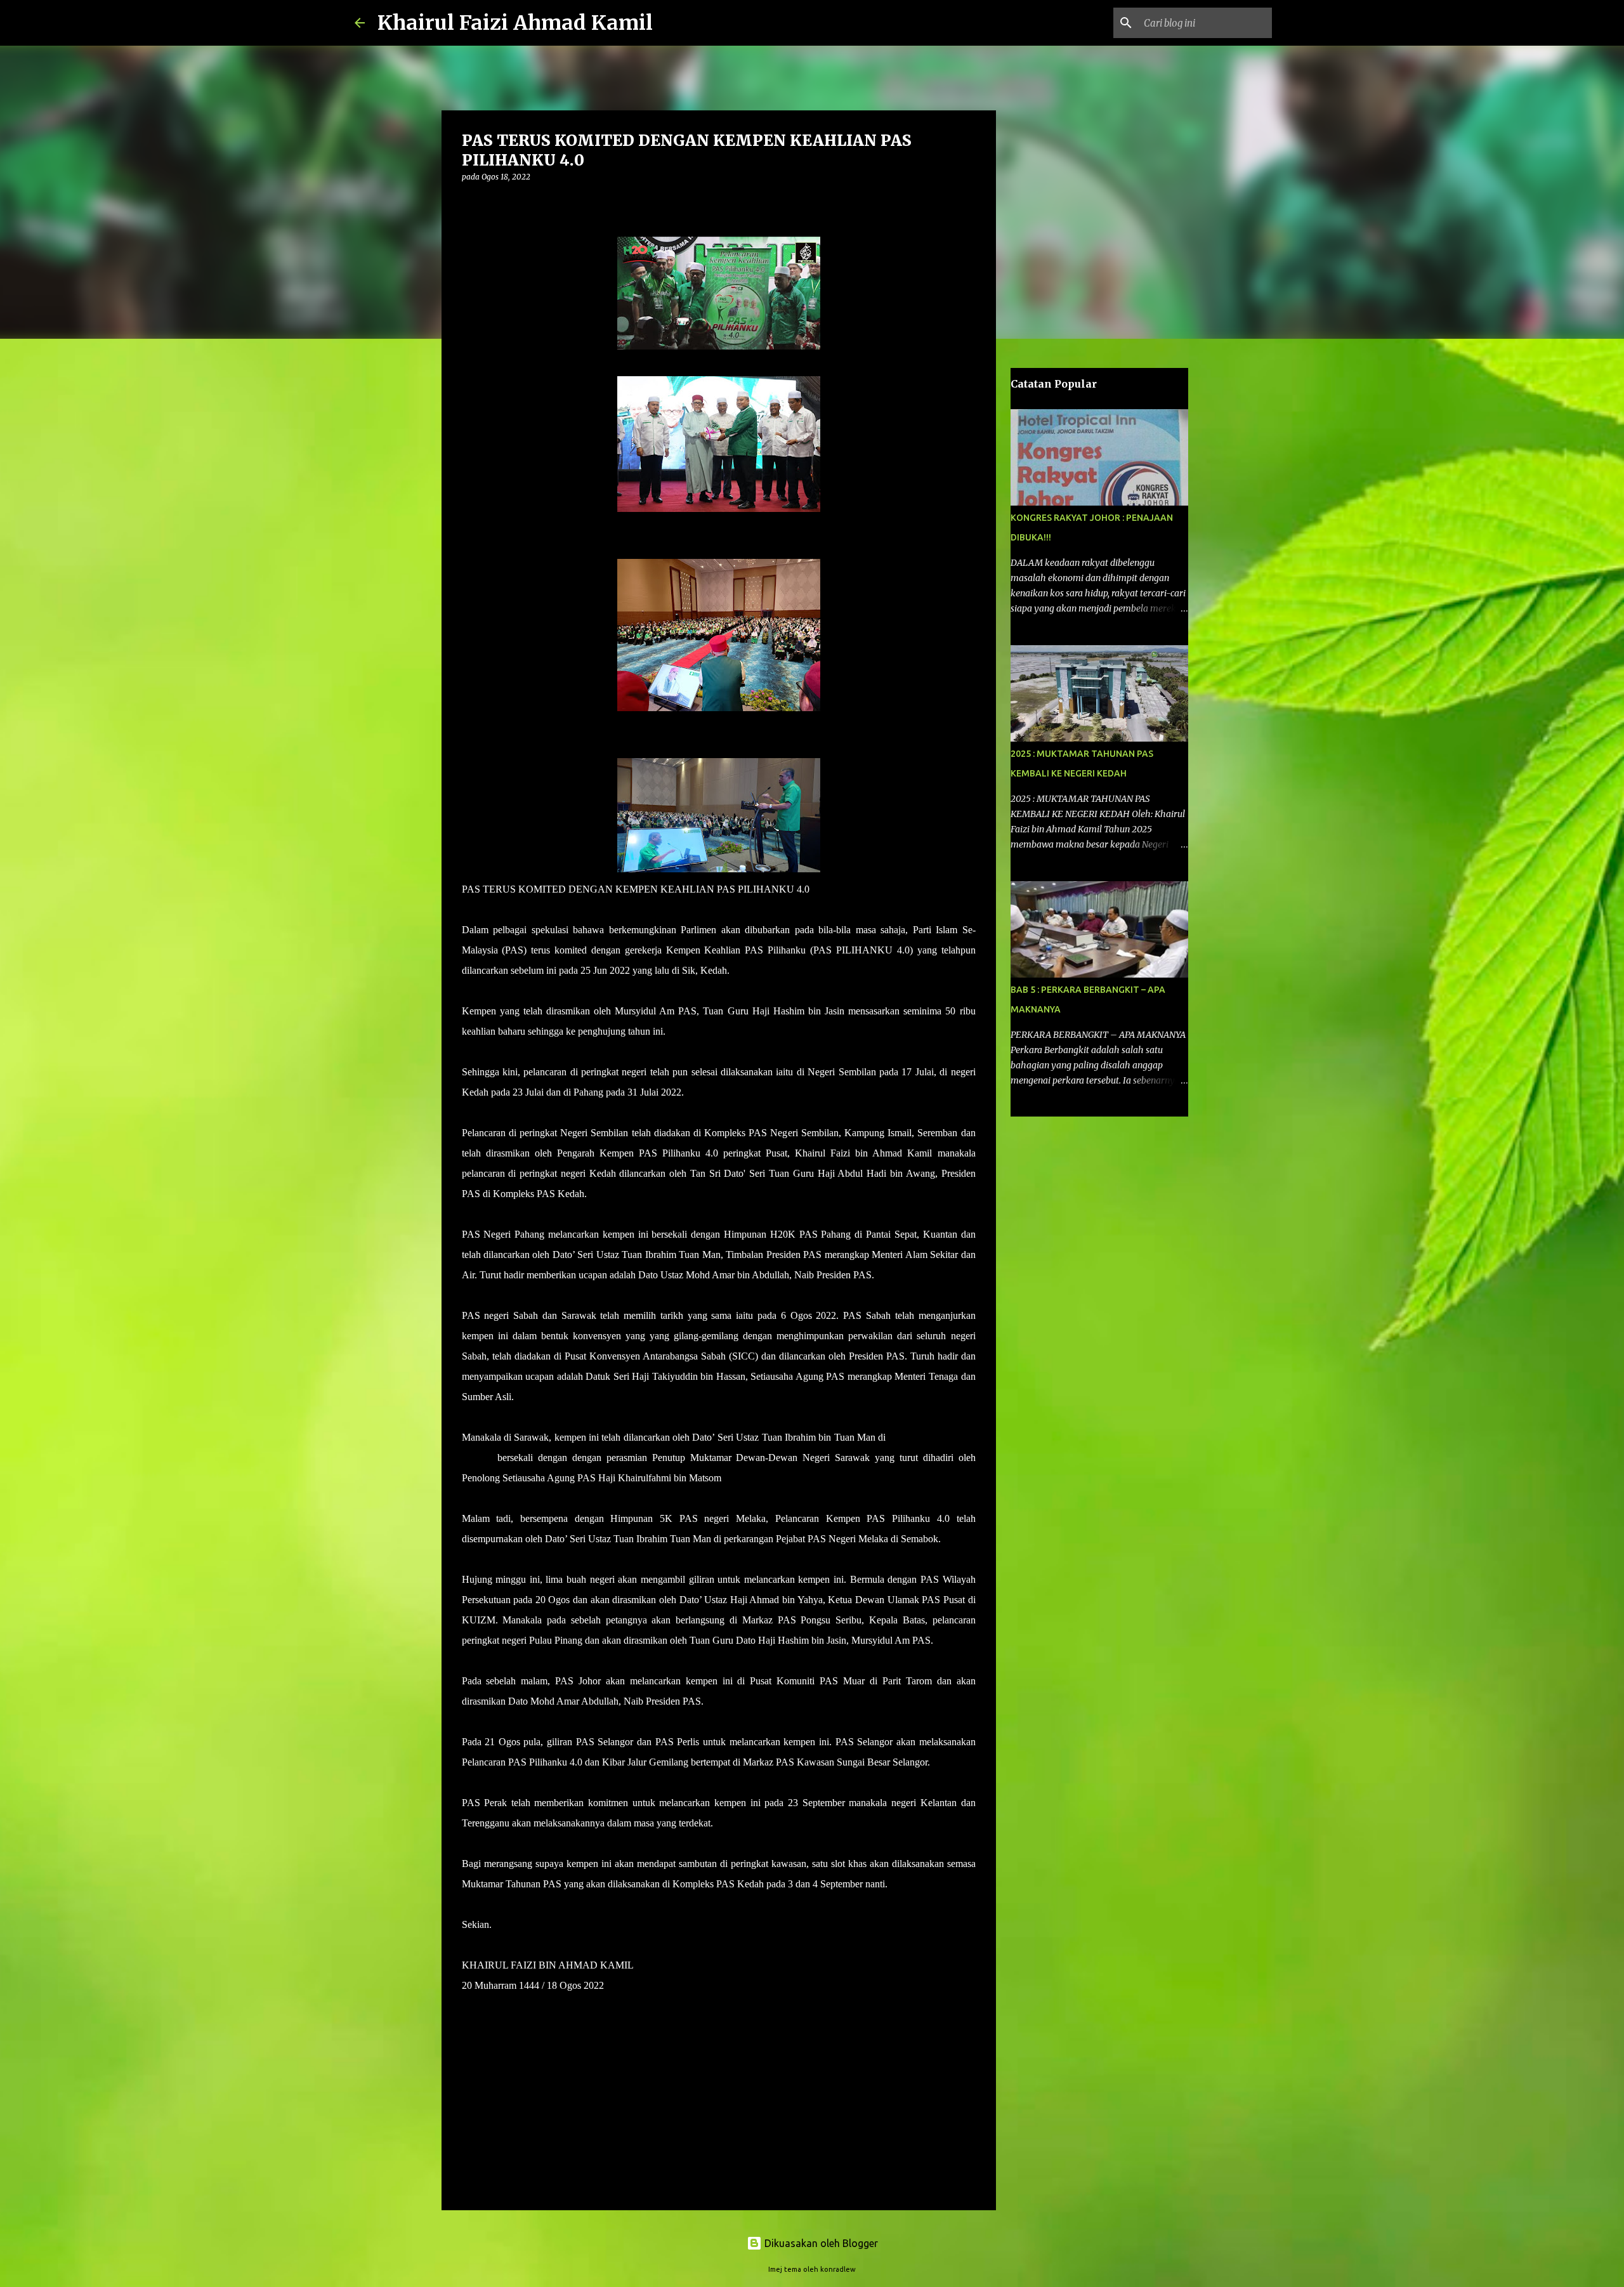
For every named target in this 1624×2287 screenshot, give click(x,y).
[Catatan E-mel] (469, 2049)
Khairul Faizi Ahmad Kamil (515, 23)
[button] (469, 203)
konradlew (838, 2269)
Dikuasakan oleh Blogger (820, 2243)
